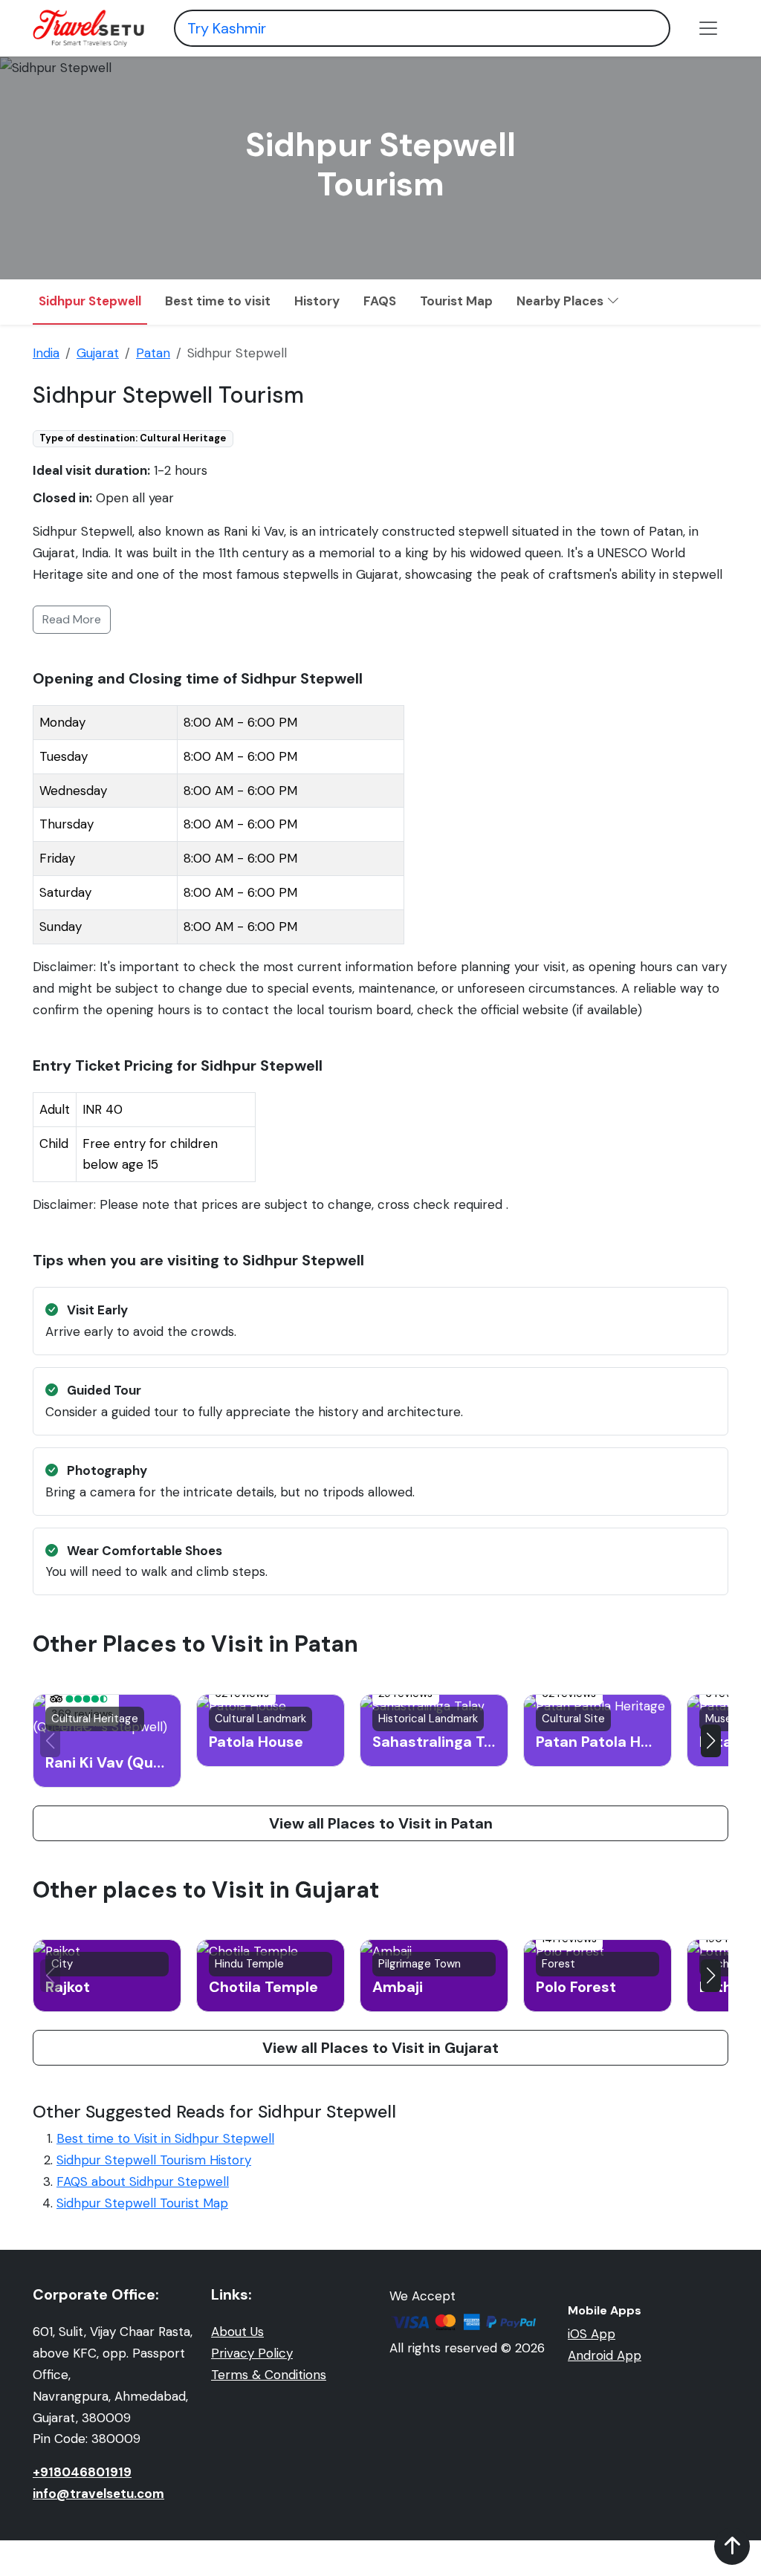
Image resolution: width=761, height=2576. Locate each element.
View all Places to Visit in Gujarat (380, 2048)
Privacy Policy (252, 2353)
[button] (711, 1741)
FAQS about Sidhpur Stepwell (143, 2181)
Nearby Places (561, 301)
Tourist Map (456, 301)
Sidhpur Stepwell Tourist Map (142, 2203)
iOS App (592, 2334)
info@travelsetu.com (98, 2494)
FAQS (380, 301)
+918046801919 (82, 2472)
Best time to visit (218, 301)
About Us (237, 2332)
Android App (605, 2355)
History (317, 301)
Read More (72, 619)
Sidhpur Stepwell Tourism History (154, 2160)
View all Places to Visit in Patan (381, 1823)
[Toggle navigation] (708, 28)
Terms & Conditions (269, 2375)
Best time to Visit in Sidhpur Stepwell (165, 2138)
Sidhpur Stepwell (90, 301)
